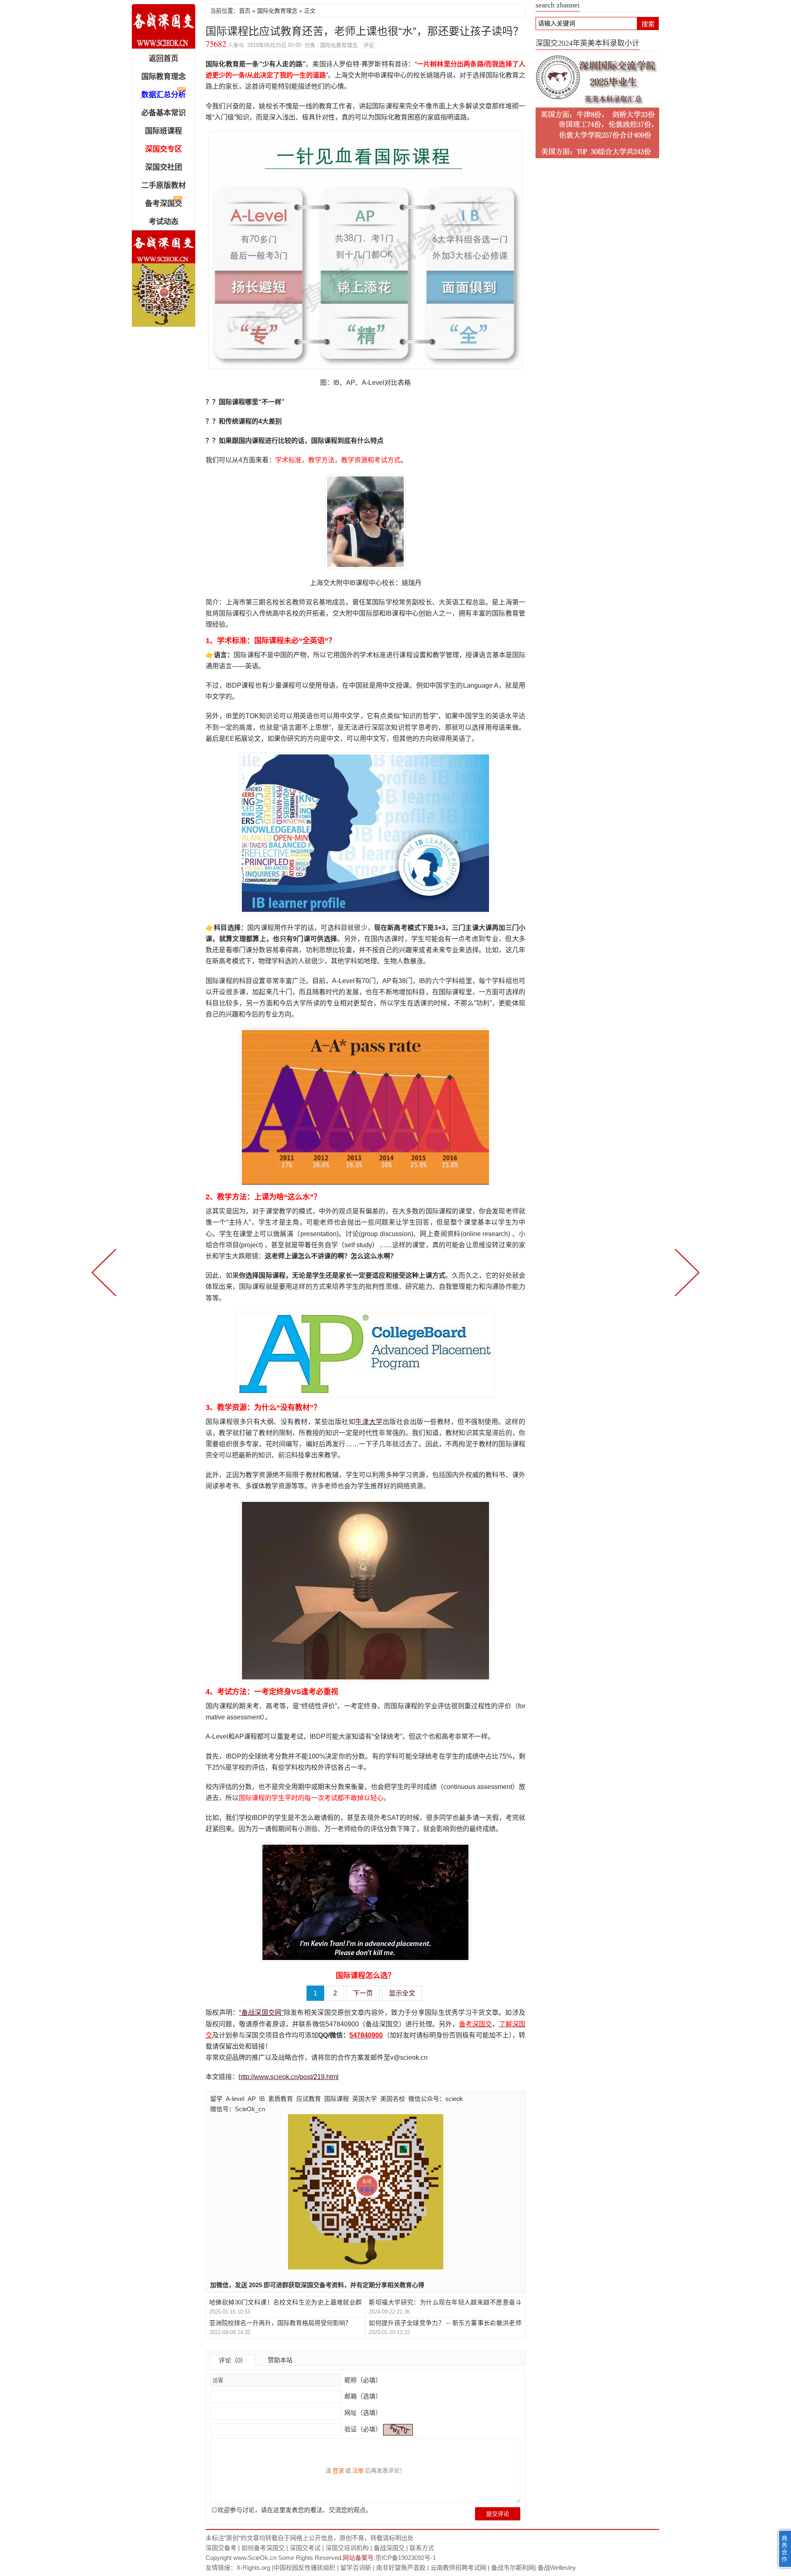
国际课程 (337, 2099)
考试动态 (164, 222)
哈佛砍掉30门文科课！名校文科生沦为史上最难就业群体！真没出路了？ (286, 2303)
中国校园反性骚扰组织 (304, 2568)
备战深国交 (389, 2548)
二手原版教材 (164, 185)
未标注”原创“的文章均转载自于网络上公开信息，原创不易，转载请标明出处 (310, 2538)
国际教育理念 (164, 77)
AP (252, 2099)
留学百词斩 (356, 2568)
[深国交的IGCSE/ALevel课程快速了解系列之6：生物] (105, 1272)
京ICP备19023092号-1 (406, 2558)
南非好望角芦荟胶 (401, 2568)
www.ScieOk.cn (255, 2558)
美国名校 (393, 2099)
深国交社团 (164, 167)
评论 (369, 45)
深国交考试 (305, 2548)
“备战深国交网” (261, 2013)
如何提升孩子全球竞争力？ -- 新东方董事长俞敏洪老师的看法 (445, 2323)
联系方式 (422, 2548)
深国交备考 (221, 2548)
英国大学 (365, 2099)
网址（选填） (362, 2413)
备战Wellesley (557, 2568)
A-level (235, 2099)
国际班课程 (164, 131)
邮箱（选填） (362, 2396)
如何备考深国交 (263, 2548)
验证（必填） (363, 2429)
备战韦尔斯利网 (513, 2568)
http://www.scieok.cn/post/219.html (289, 2077)
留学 (216, 2099)
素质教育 (281, 2099)
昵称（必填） (362, 2380)
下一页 (363, 1993)
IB (262, 2099)
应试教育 (309, 2099)
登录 (338, 2471)
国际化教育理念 (277, 11)
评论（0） (233, 2360)
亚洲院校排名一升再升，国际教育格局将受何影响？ (280, 2323)
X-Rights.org (253, 2568)
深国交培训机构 (347, 2548)
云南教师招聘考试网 (458, 2568)
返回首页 (164, 59)
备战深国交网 (164, 26)
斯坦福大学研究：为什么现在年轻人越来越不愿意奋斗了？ (445, 2303)
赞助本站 (280, 2360)
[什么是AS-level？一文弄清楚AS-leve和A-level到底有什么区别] (686, 1272)
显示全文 (402, 1993)
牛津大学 (369, 1422)
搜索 (648, 24)
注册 (358, 2471)
